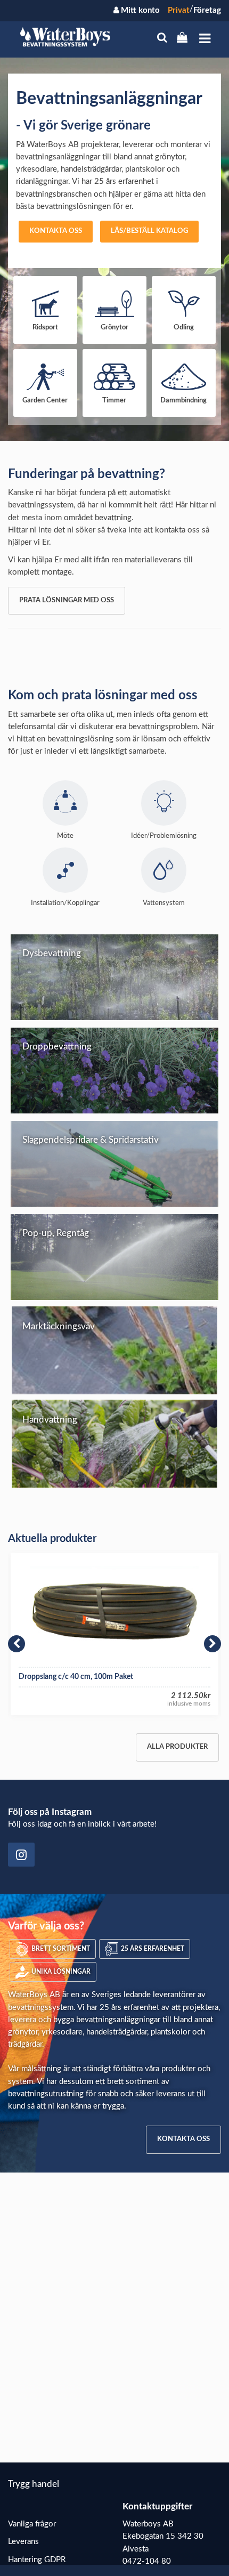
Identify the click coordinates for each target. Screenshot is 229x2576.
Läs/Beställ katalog (149, 231)
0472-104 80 (147, 2561)
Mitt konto (139, 10)
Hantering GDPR (37, 2560)
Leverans (23, 2542)
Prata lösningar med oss (67, 600)
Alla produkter (177, 1747)
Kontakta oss (56, 231)
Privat (179, 10)
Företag (207, 10)
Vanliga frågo (31, 2524)
